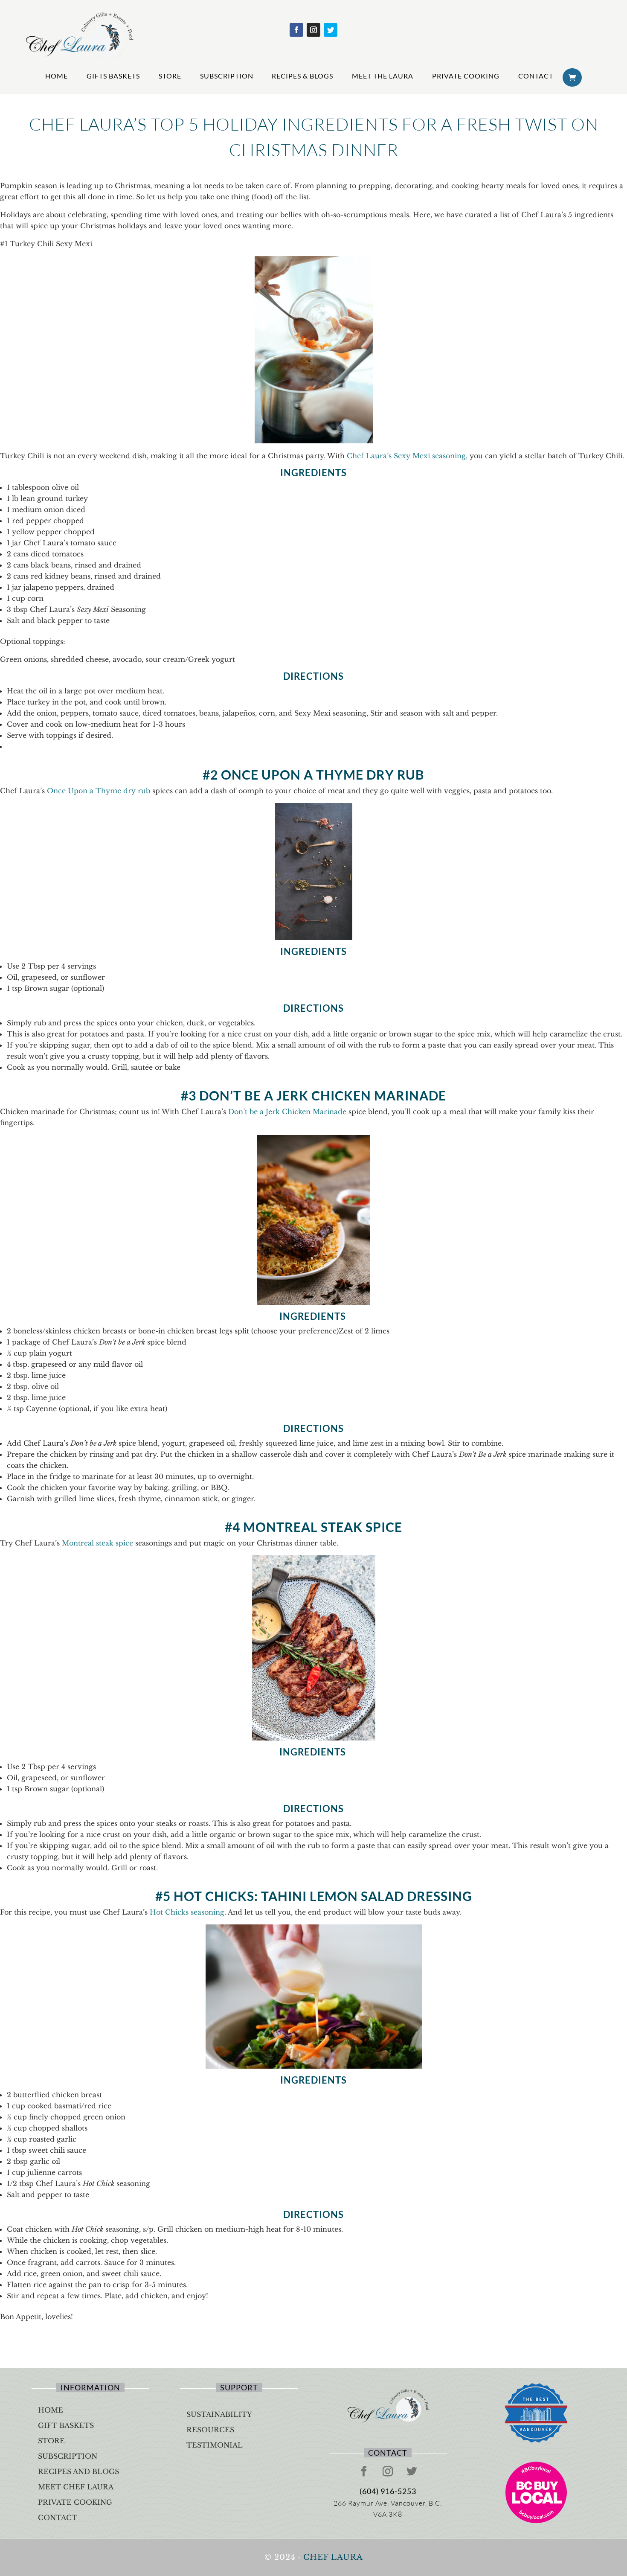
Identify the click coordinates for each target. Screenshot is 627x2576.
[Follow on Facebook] (296, 30)
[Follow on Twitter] (331, 30)
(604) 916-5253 (388, 2491)
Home (57, 76)
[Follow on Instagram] (313, 30)
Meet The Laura (383, 76)
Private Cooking (466, 76)
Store (170, 76)
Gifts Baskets (113, 76)
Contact (536, 76)
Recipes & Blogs (302, 76)
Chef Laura (333, 2557)
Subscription (227, 76)
